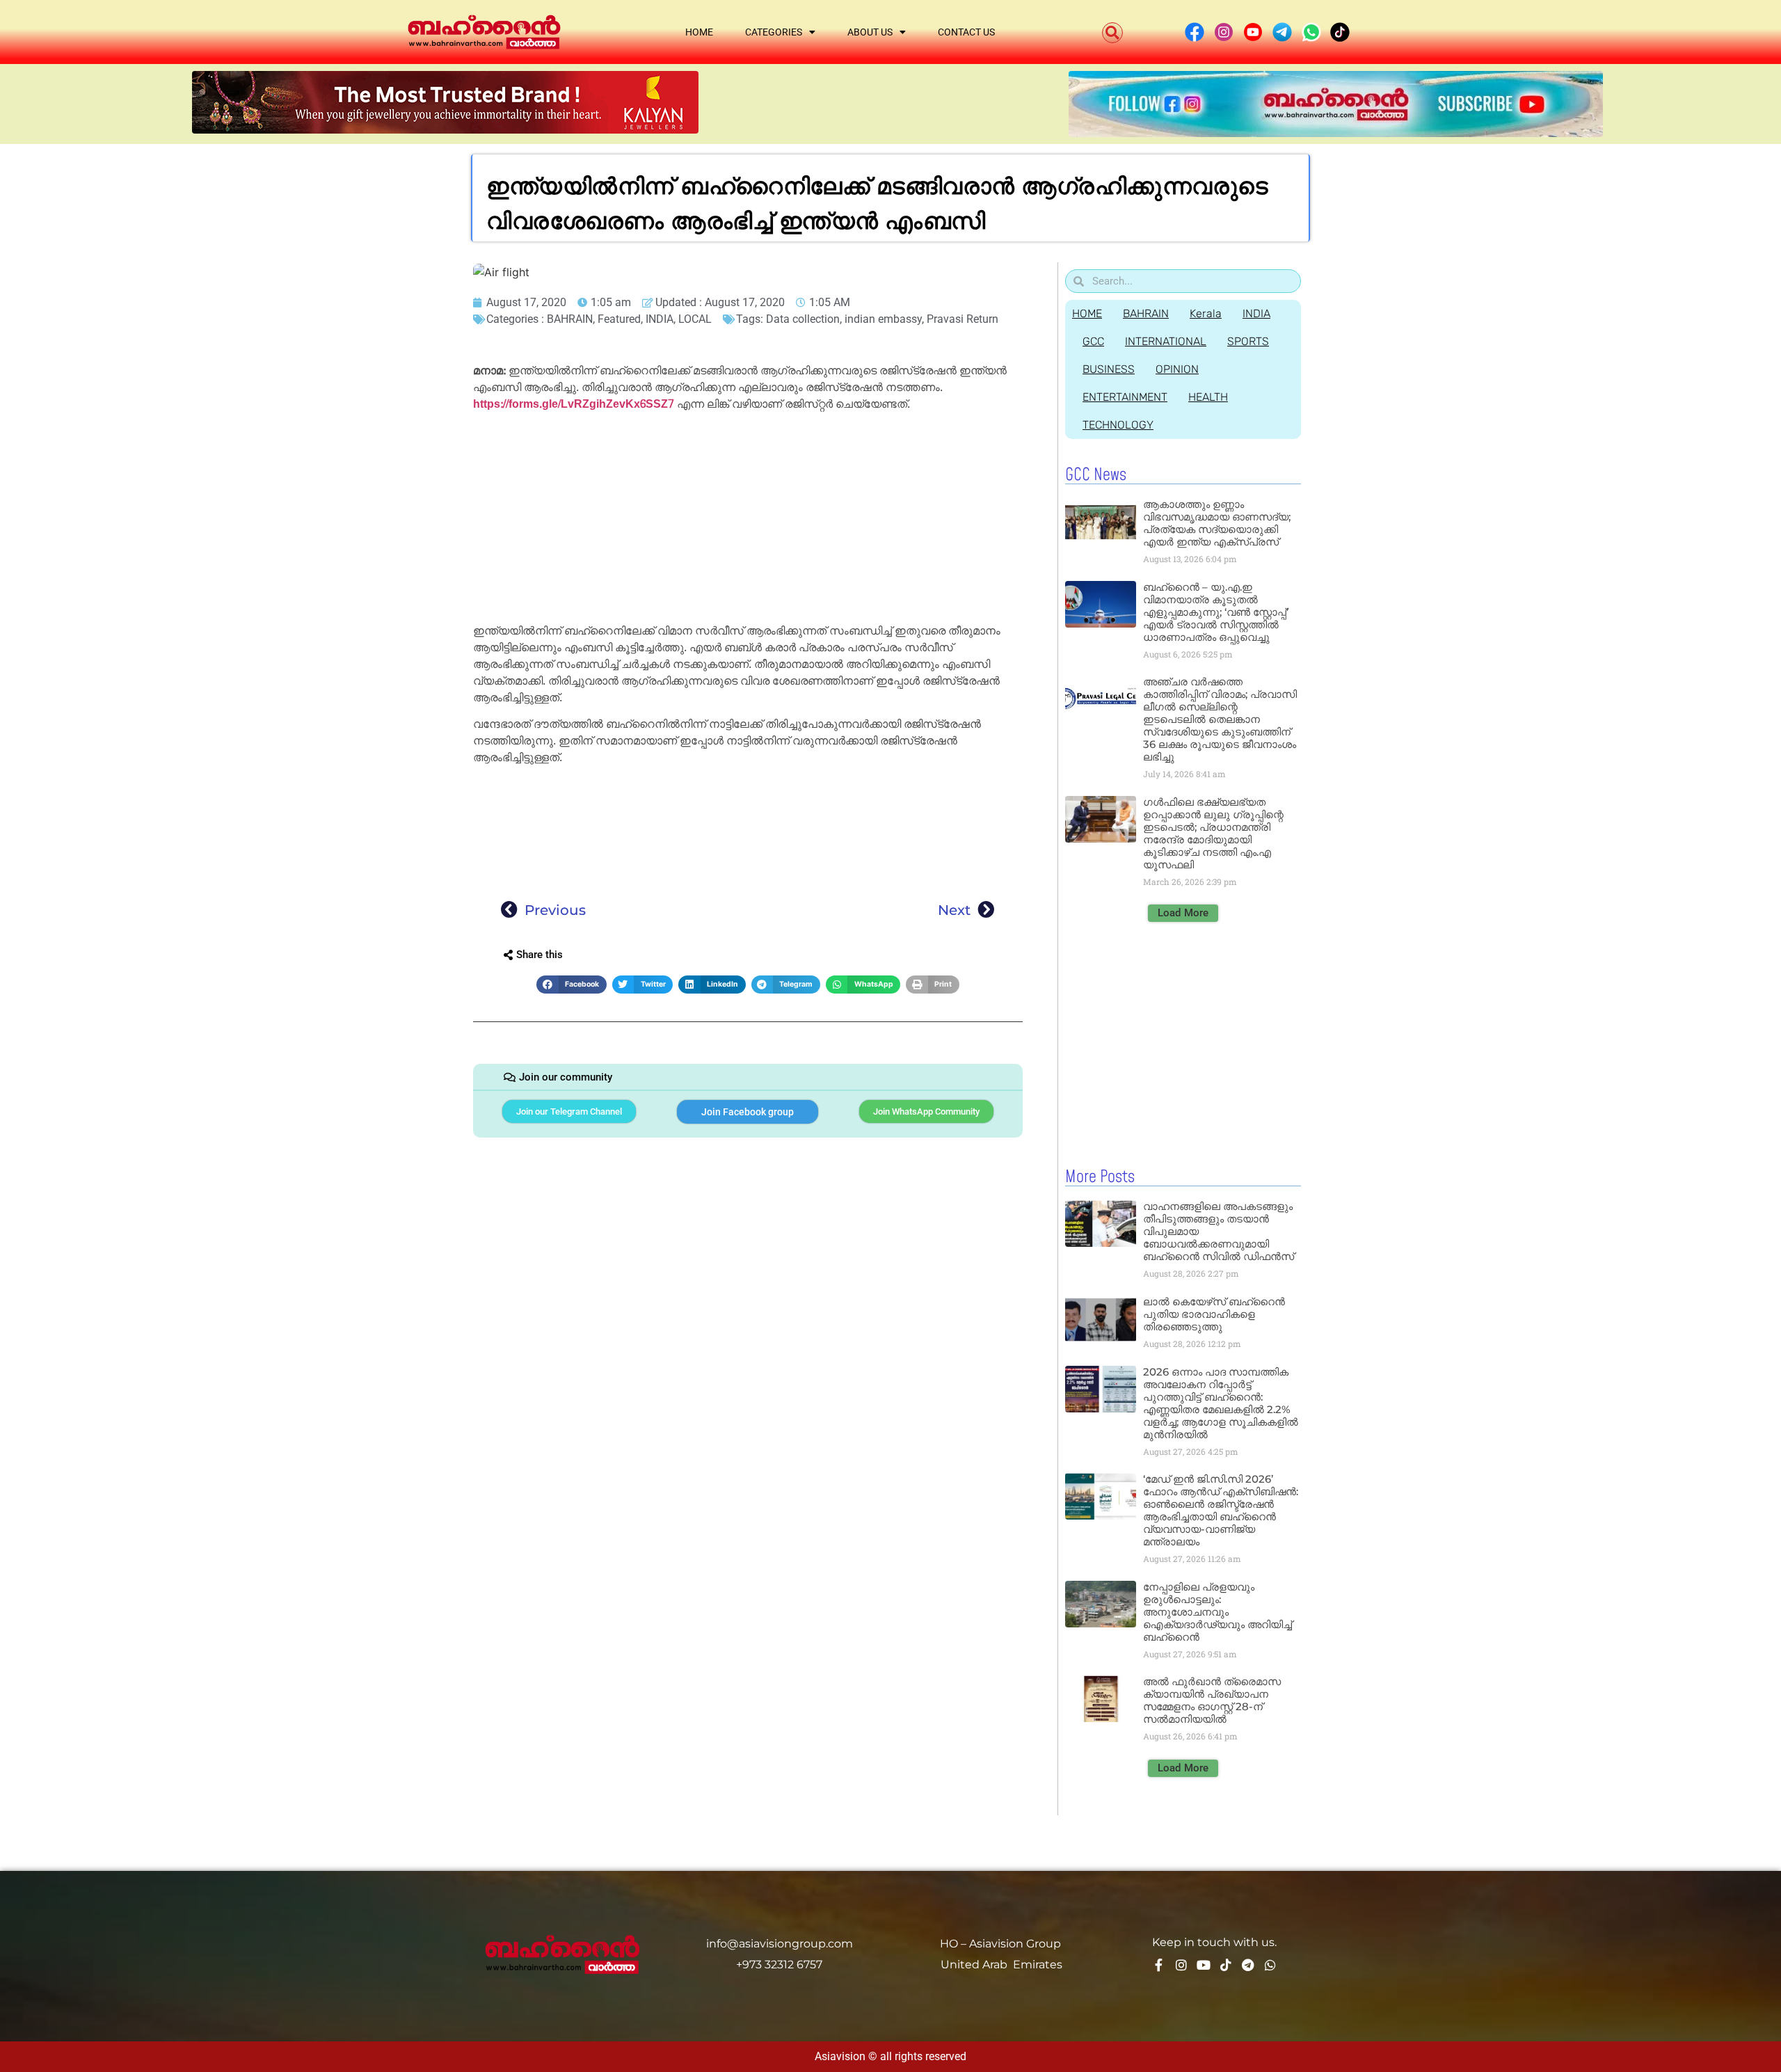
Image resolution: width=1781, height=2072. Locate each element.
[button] (1112, 33)
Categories (774, 32)
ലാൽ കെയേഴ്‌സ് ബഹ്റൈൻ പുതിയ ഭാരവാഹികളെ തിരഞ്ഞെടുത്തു (1214, 1314)
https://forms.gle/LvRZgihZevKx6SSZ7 (574, 404)
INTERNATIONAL (1166, 341)
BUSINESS (1109, 369)
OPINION (1177, 369)
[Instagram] (1181, 1965)
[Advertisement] (748, 520)
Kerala (1206, 313)
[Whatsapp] (1270, 1965)
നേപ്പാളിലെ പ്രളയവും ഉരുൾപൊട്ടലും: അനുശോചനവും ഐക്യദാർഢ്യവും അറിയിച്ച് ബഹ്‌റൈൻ (1217, 1612)
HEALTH (1208, 397)
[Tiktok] (1226, 1965)
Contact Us (966, 32)
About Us (870, 32)
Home (699, 32)
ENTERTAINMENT (1125, 397)
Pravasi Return (963, 319)
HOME (1087, 313)
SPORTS (1248, 341)
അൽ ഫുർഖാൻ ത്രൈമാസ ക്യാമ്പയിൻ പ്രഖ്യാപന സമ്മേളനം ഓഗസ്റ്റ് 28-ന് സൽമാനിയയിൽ (1212, 1700)
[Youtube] (1204, 1965)
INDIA (660, 319)
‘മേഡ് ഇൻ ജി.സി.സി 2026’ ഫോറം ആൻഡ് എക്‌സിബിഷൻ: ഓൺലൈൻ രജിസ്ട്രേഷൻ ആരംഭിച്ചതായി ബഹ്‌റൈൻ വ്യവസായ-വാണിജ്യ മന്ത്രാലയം (1221, 1510)
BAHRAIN (570, 319)
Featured (619, 319)
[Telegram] (1248, 1965)
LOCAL (695, 319)
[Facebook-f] (1159, 1965)
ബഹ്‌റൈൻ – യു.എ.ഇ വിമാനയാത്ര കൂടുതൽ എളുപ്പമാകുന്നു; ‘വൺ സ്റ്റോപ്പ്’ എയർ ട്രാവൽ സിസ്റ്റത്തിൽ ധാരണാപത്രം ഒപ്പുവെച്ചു (1216, 612)
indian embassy (883, 319)
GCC (1093, 341)
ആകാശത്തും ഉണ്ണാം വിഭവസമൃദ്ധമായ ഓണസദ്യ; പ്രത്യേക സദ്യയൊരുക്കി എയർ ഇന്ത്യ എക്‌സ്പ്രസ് (1217, 523)
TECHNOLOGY (1118, 425)
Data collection (803, 319)
